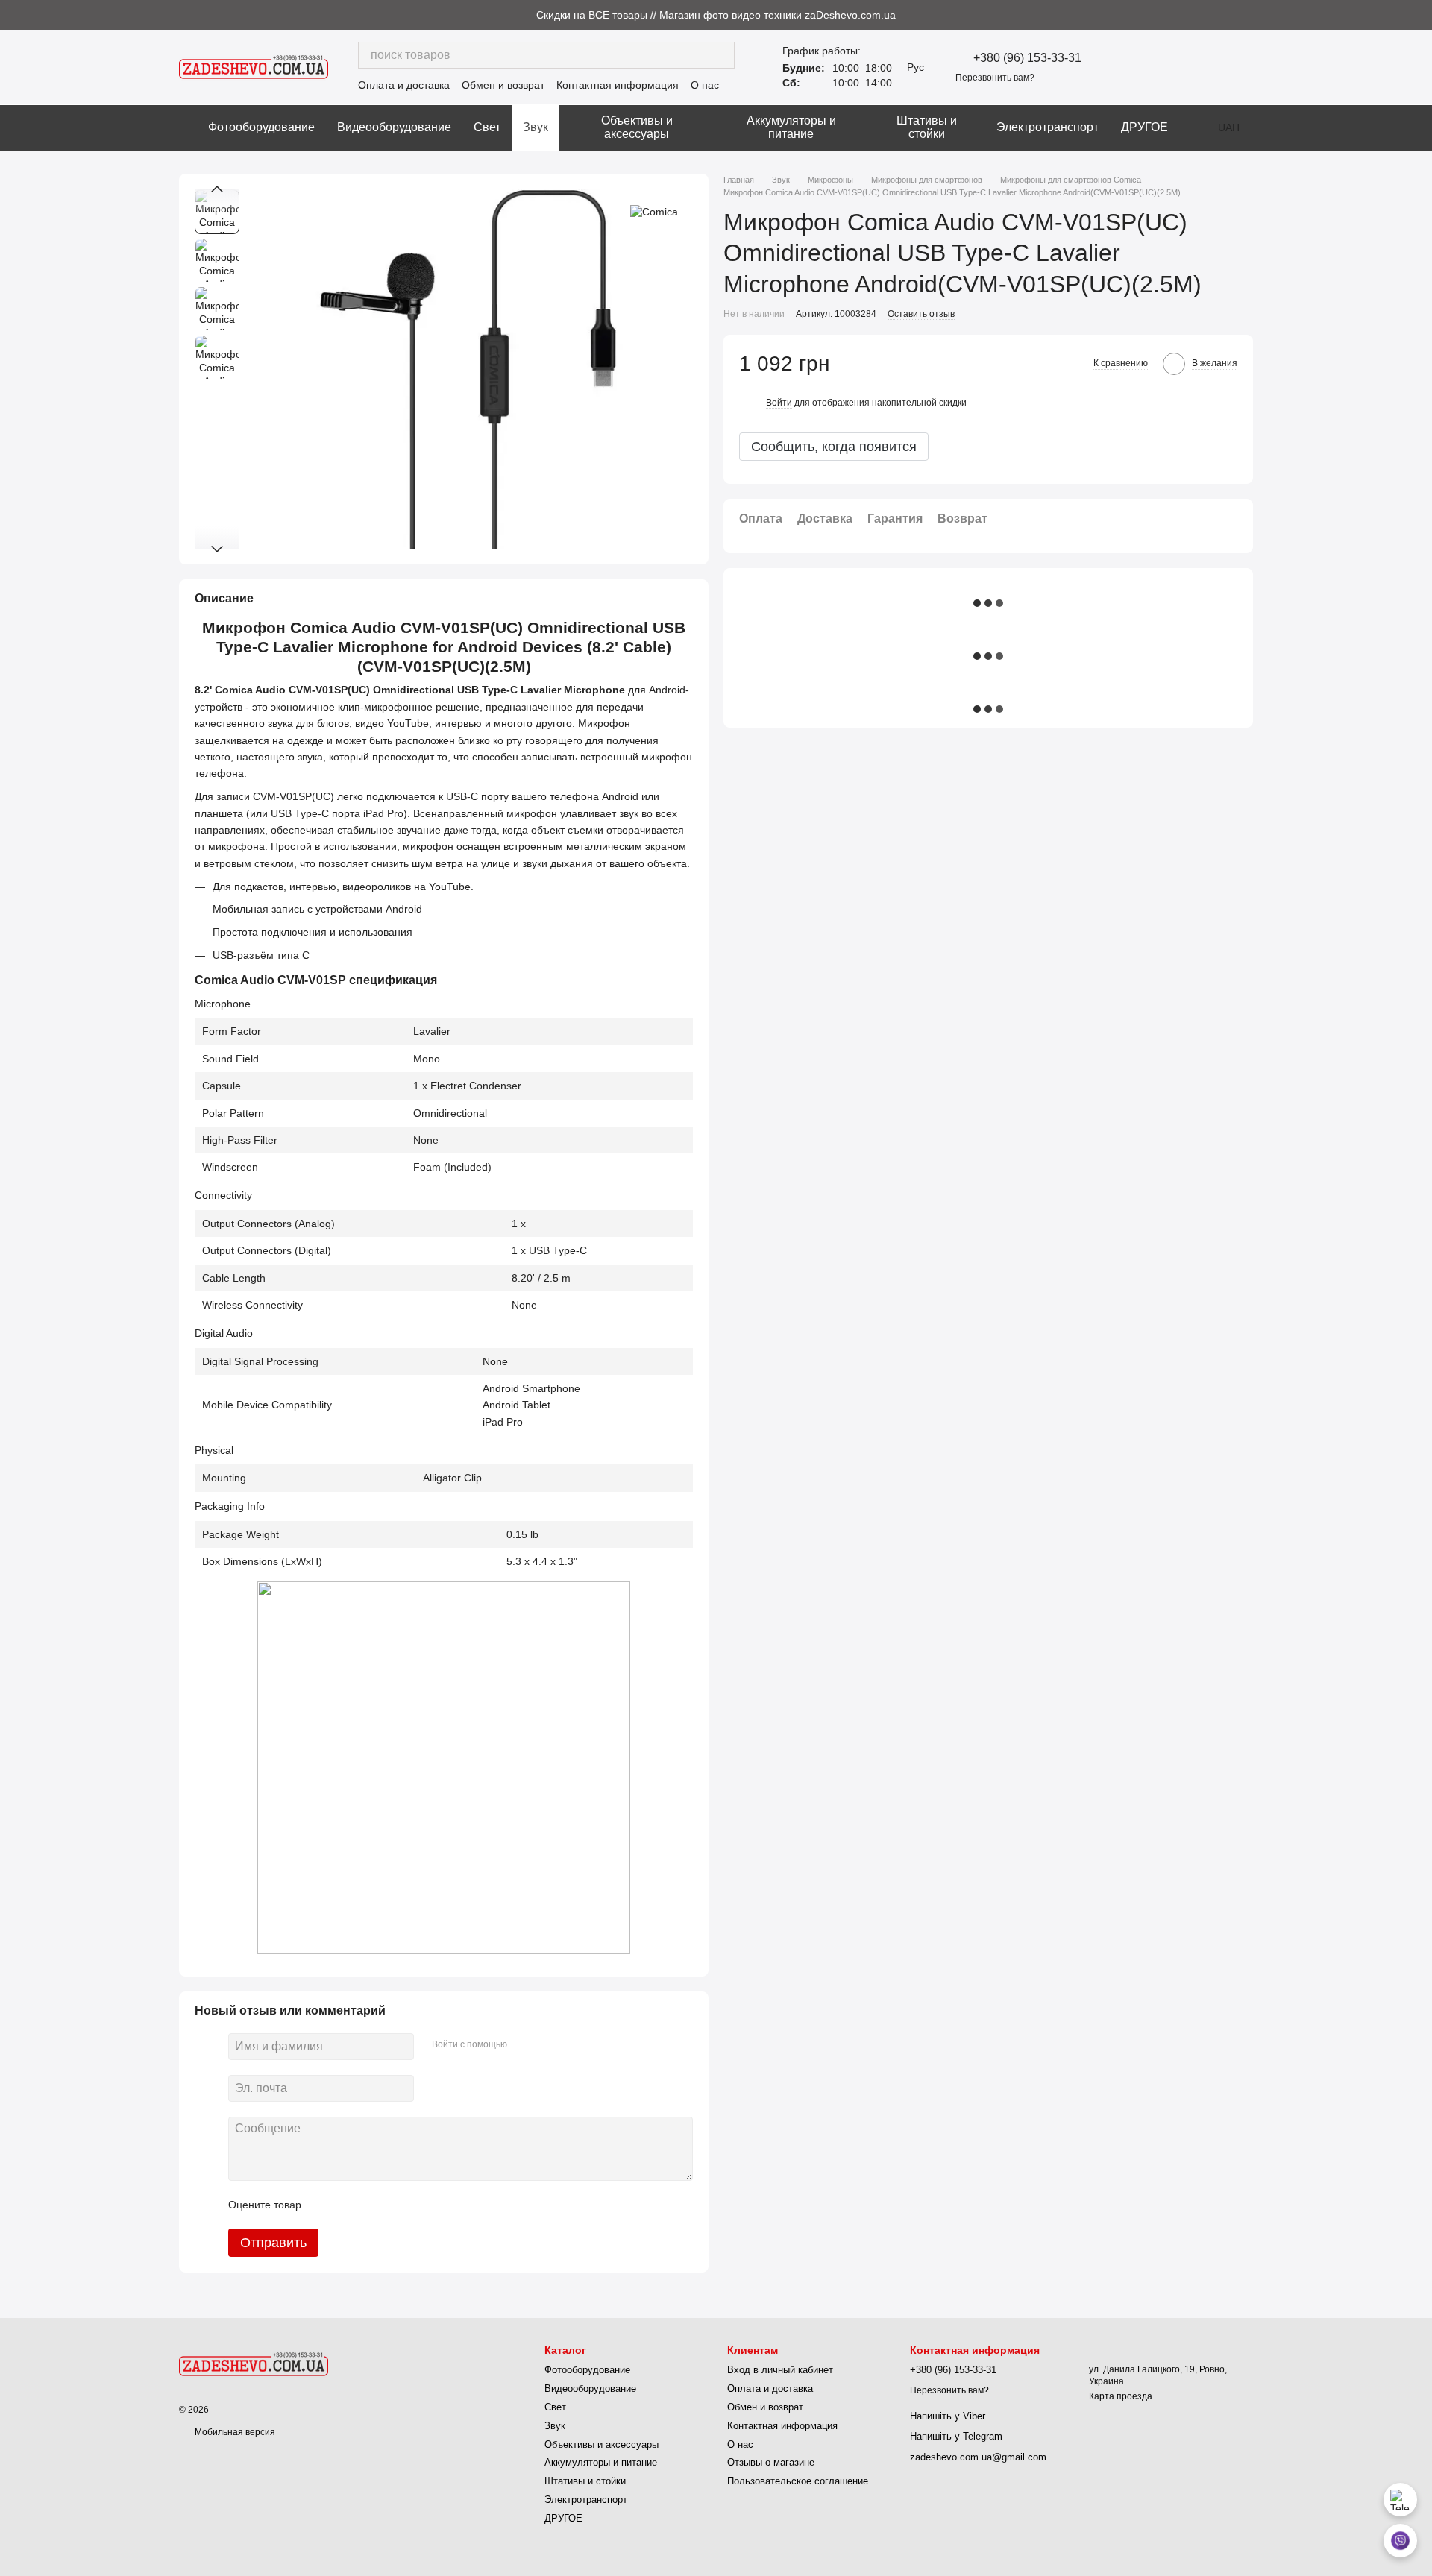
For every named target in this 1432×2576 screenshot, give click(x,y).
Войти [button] (779, 403)
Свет (487, 127)
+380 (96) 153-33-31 (1027, 58)
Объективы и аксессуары (637, 127)
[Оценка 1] (326, 2205)
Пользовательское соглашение (798, 2481)
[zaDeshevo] (254, 2364)
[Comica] (654, 211)
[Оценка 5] (421, 2205)
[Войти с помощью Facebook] (524, 2044)
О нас (705, 85)
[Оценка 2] (350, 2205)
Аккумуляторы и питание (791, 127)
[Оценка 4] (398, 2205)
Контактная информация (618, 85)
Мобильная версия (234, 2432)
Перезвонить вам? (995, 78)
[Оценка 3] (374, 2205)
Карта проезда (1121, 2396)
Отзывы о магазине (771, 2462)
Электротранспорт (1048, 127)
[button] (1420, 15)
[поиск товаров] (721, 55)
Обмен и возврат (503, 85)
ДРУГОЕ (1144, 127)
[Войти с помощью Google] (547, 2044)
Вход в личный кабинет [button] (780, 2370)
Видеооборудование (394, 127)
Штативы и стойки (927, 127)
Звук (536, 127)
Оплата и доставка (404, 85)
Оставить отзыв (921, 314)
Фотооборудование (261, 127)
